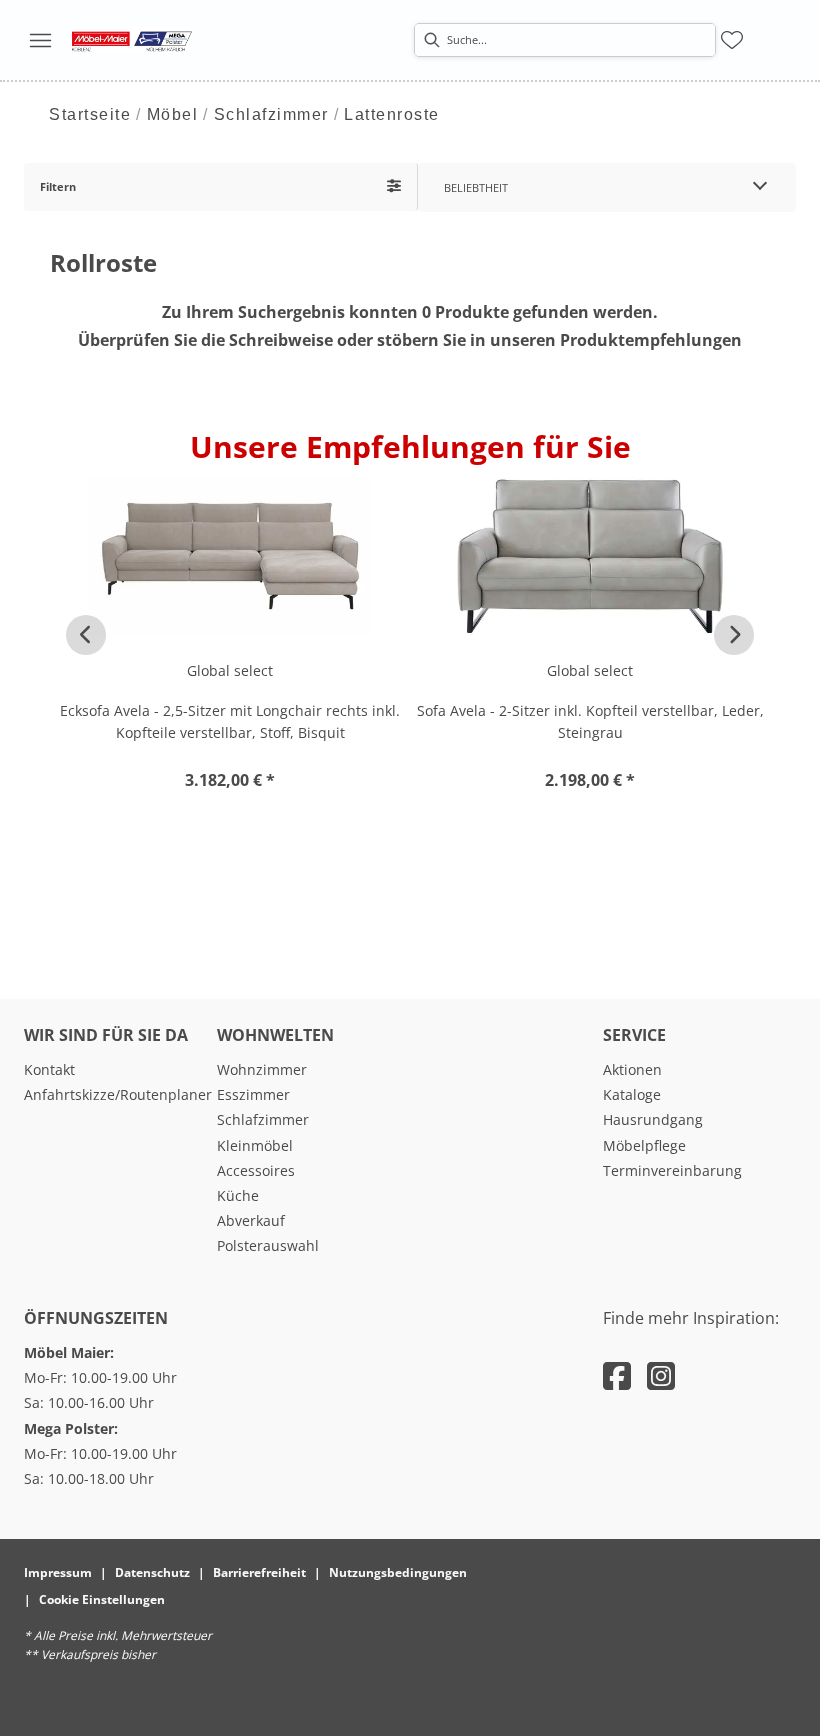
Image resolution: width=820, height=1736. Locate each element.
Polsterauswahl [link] (268, 1245)
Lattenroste (392, 114)
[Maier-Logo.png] (132, 40)
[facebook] (617, 1375)
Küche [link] (238, 1195)
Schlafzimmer (271, 114)
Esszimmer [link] (253, 1094)
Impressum (58, 1572)
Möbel (173, 114)
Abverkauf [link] (251, 1220)
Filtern (58, 186)
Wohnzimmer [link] (262, 1069)
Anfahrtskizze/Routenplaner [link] (118, 1094)
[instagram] (661, 1375)
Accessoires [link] (256, 1170)
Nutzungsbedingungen (398, 1572)
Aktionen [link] (632, 1069)
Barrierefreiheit (259, 1572)
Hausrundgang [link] (653, 1119)
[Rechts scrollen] (734, 635)
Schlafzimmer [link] (263, 1119)
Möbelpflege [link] (644, 1145)
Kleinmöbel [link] (255, 1145)
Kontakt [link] (49, 1069)
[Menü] (40, 40)
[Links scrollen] (86, 635)
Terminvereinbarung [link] (672, 1170)
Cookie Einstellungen (102, 1599)
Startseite (90, 114)
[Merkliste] (732, 40)
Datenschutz (152, 1572)
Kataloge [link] (632, 1094)
